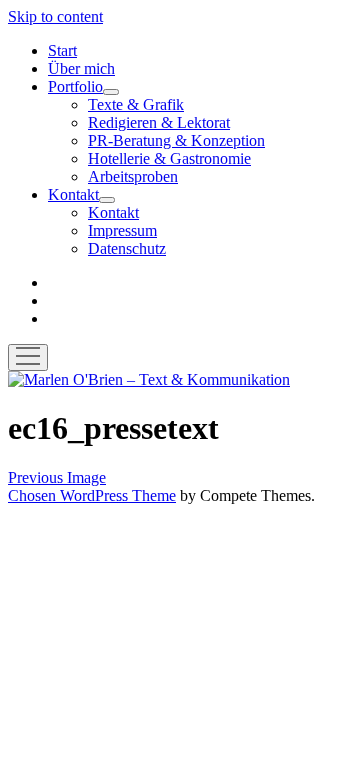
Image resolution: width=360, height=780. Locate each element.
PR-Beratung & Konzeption (176, 140)
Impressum (122, 230)
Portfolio (75, 86)
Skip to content (55, 16)
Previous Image (57, 477)
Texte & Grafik (136, 104)
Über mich (81, 68)
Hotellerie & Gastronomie (169, 158)
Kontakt (73, 194)
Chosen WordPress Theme (92, 495)
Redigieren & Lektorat (159, 122)
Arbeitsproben (133, 176)
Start (62, 50)
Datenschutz (127, 248)
